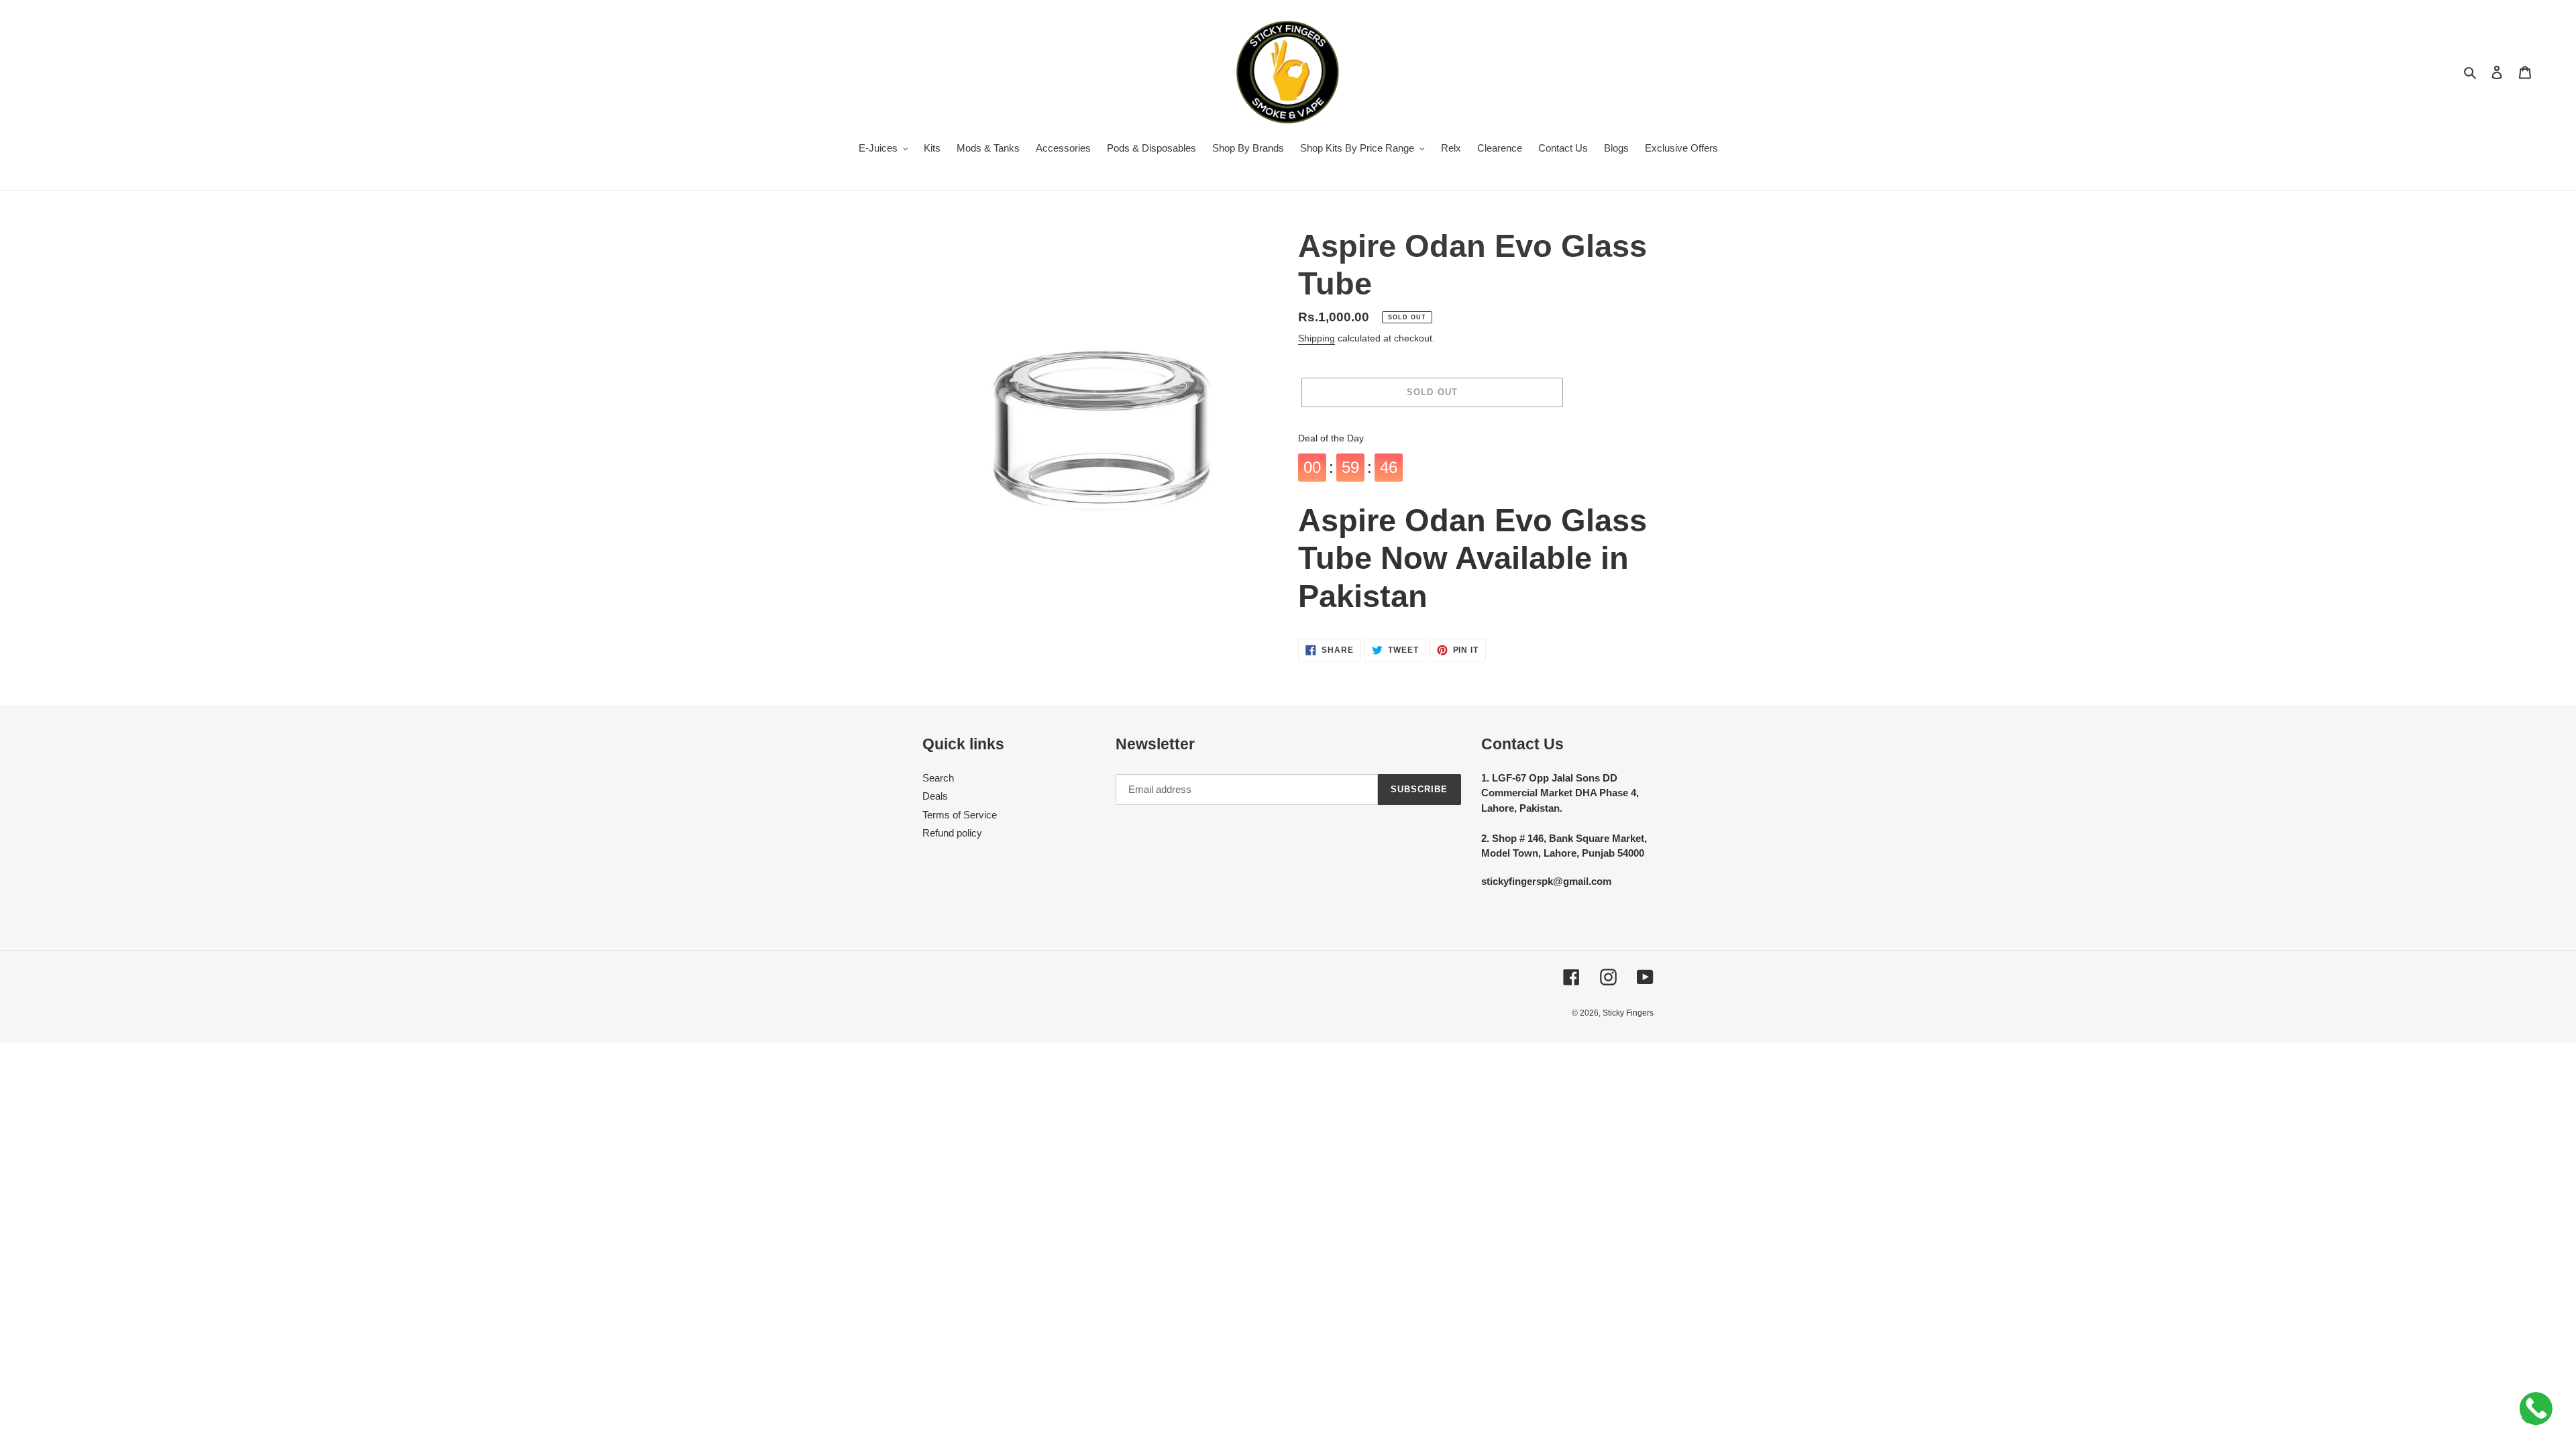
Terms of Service (960, 815)
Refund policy (952, 833)
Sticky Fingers (1628, 1013)
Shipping (1317, 338)
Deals (935, 796)
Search (938, 778)
